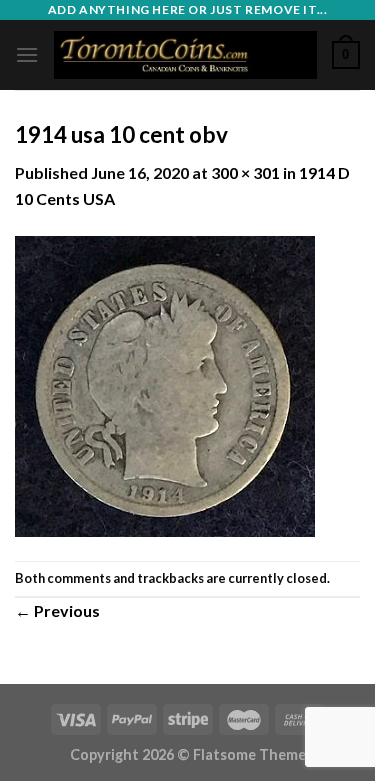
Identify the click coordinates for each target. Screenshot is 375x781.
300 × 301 (245, 172)
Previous (57, 610)
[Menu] (27, 54)
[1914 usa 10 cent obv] (165, 383)
